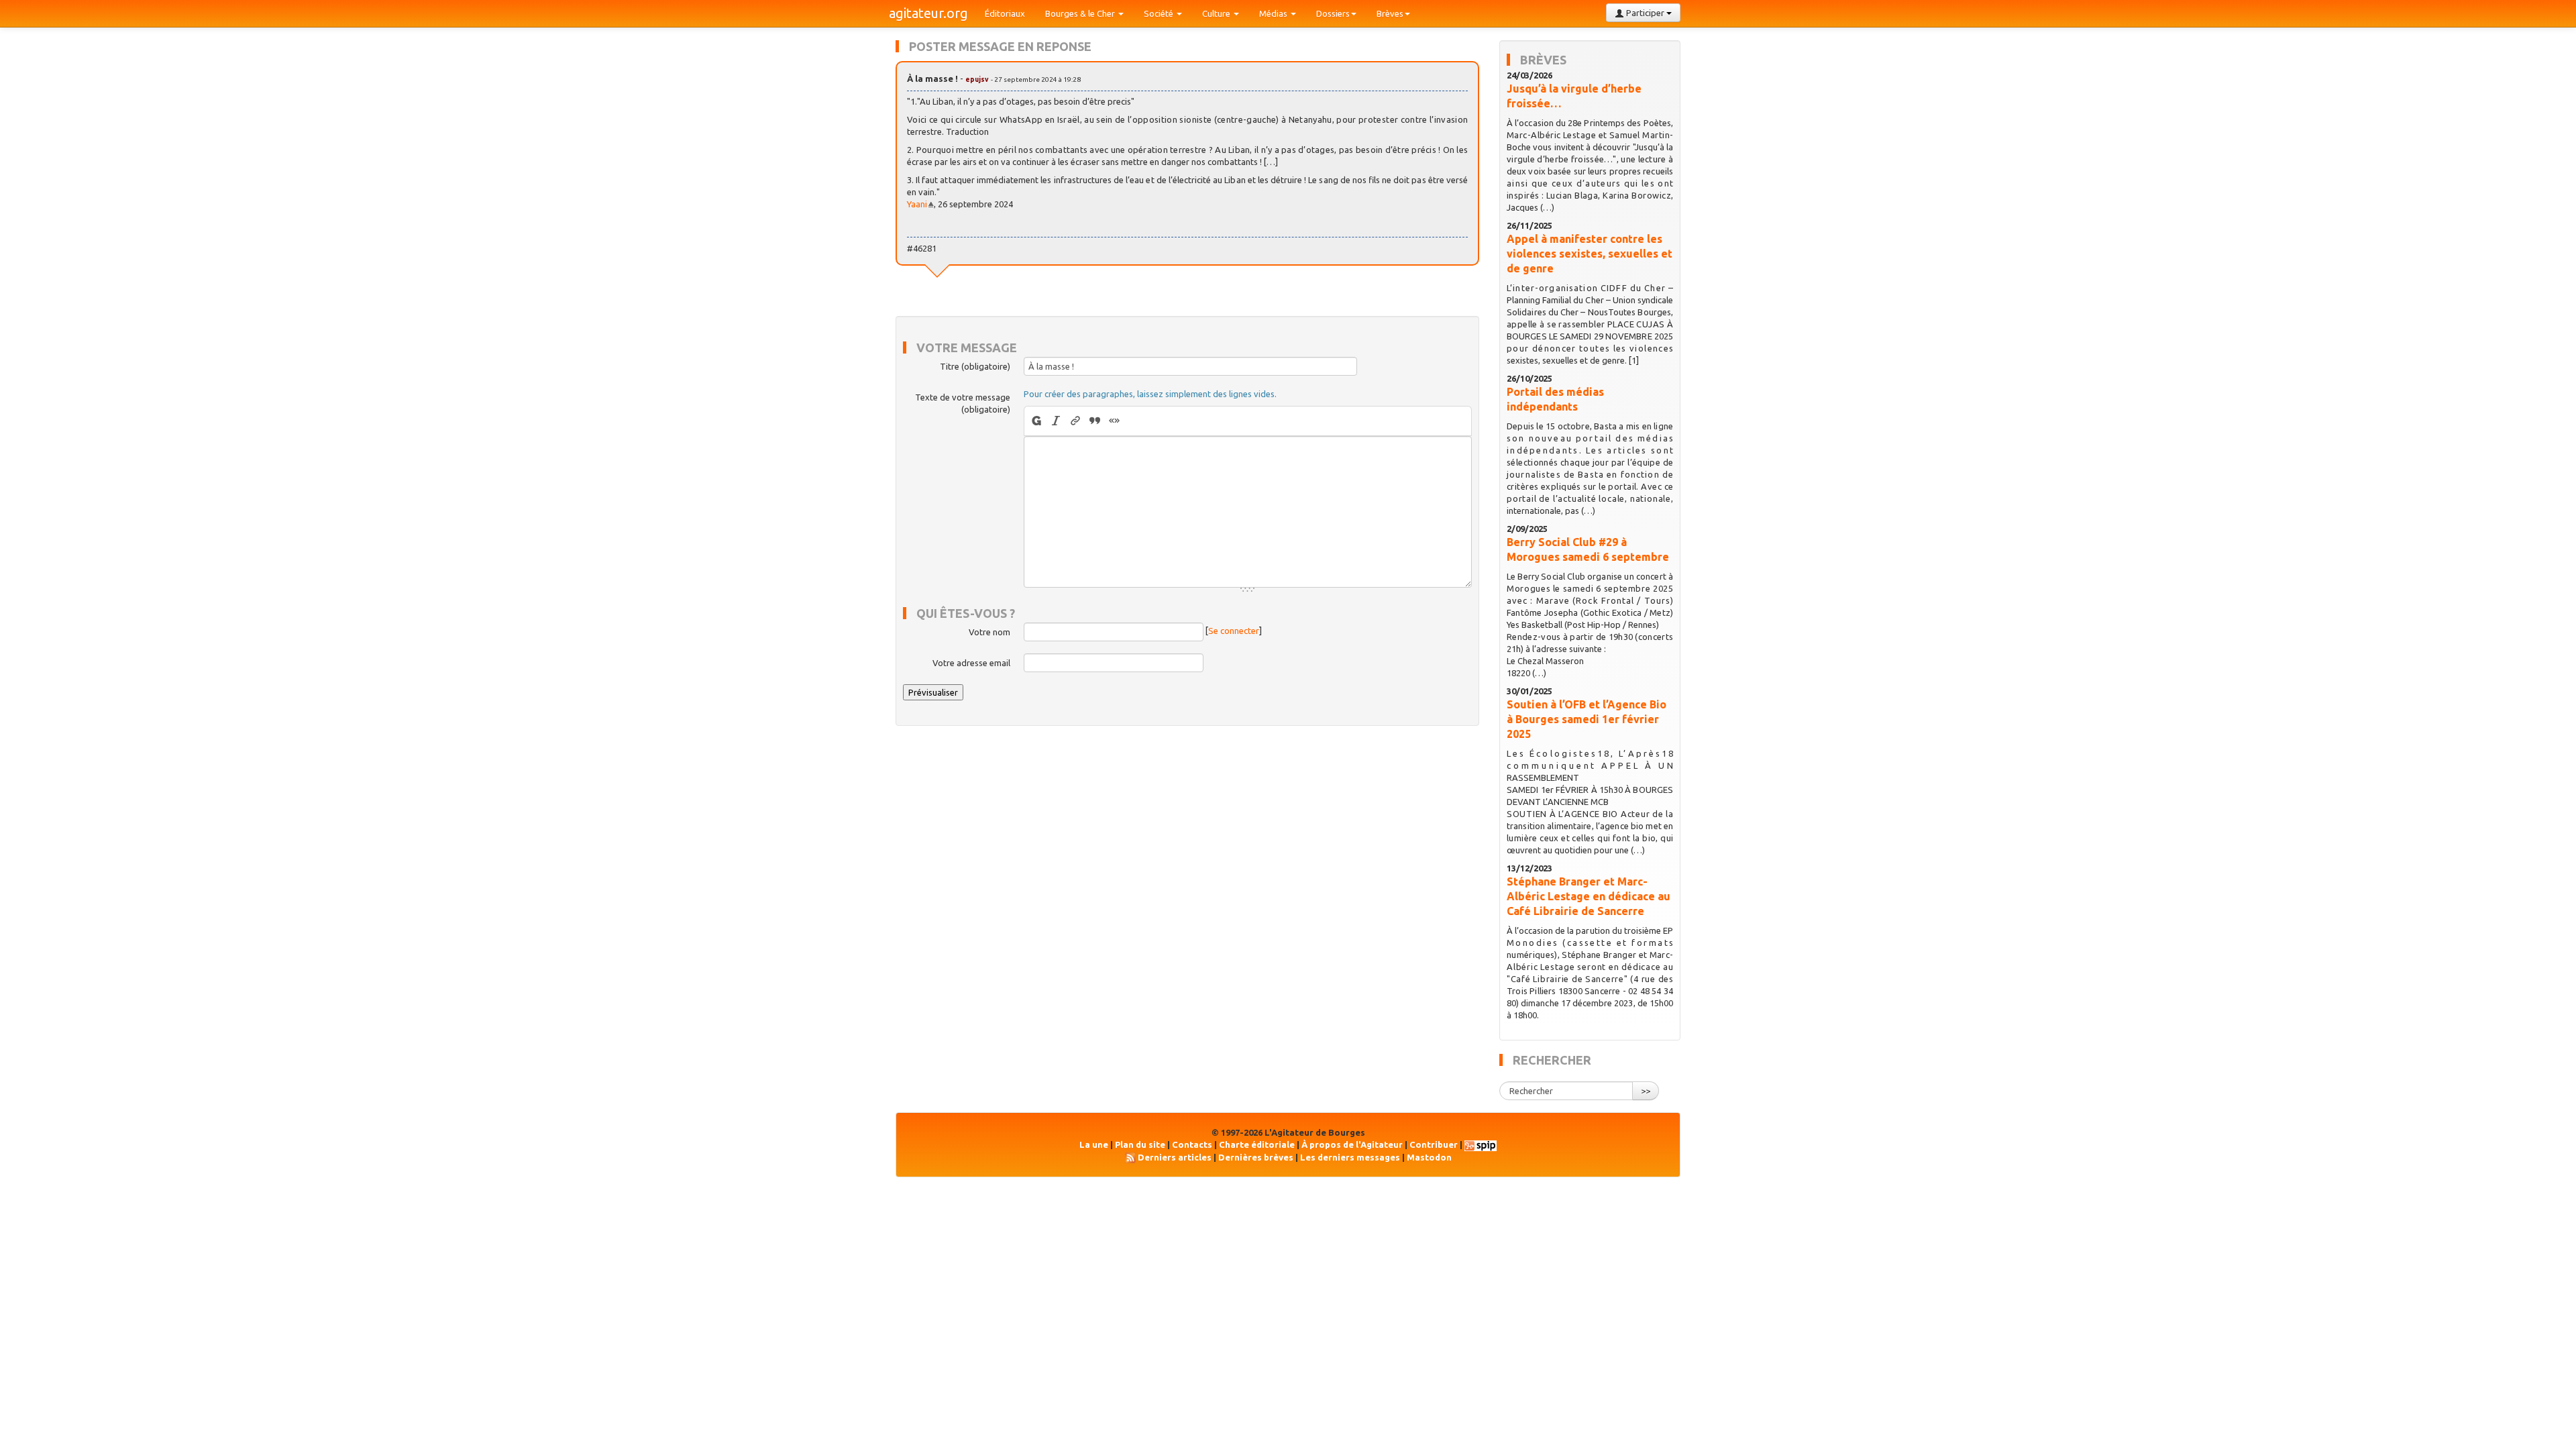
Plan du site (1140, 1144)
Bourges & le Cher (1081, 13)
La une (1094, 1144)
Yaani (917, 204)
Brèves (1390, 13)
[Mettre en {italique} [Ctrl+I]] (1056, 421)
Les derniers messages (1350, 1157)
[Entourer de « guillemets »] (1115, 421)
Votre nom (989, 632)
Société (1160, 13)
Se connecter (1234, 631)
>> (1646, 1091)
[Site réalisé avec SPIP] (1481, 1144)
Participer (1645, 13)
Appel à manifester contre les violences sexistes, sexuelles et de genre (1590, 254)
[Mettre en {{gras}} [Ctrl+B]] (1035, 421)
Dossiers (1333, 13)
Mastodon (1429, 1157)
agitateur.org (928, 13)
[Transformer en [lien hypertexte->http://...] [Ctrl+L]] (1076, 421)
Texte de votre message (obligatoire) (963, 403)
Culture (1217, 13)
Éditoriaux (1005, 13)
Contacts (1192, 1144)
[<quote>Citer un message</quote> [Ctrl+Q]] (1095, 421)
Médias (1274, 13)
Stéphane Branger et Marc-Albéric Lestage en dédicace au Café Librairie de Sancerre (1589, 896)
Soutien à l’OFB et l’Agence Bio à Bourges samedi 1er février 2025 (1587, 719)
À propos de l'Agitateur (1352, 1144)
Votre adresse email (971, 663)
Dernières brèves (1256, 1157)
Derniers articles (1175, 1157)
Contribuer (1434, 1144)
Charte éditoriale (1257, 1144)
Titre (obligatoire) (975, 366)
